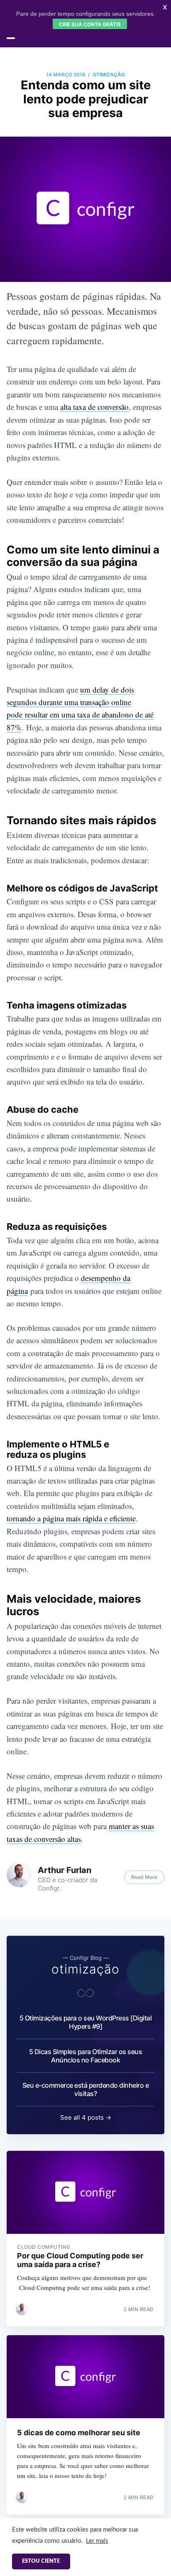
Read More (144, 1877)
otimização (109, 75)
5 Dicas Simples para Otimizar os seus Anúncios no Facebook (86, 2056)
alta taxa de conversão (94, 407)
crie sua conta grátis (90, 24)
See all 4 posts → (86, 2117)
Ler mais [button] (97, 2541)
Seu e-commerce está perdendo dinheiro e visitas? (86, 2089)
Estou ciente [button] (41, 2561)
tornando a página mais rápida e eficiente (71, 1518)
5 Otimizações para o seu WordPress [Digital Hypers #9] (86, 2022)
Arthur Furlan (65, 1870)
